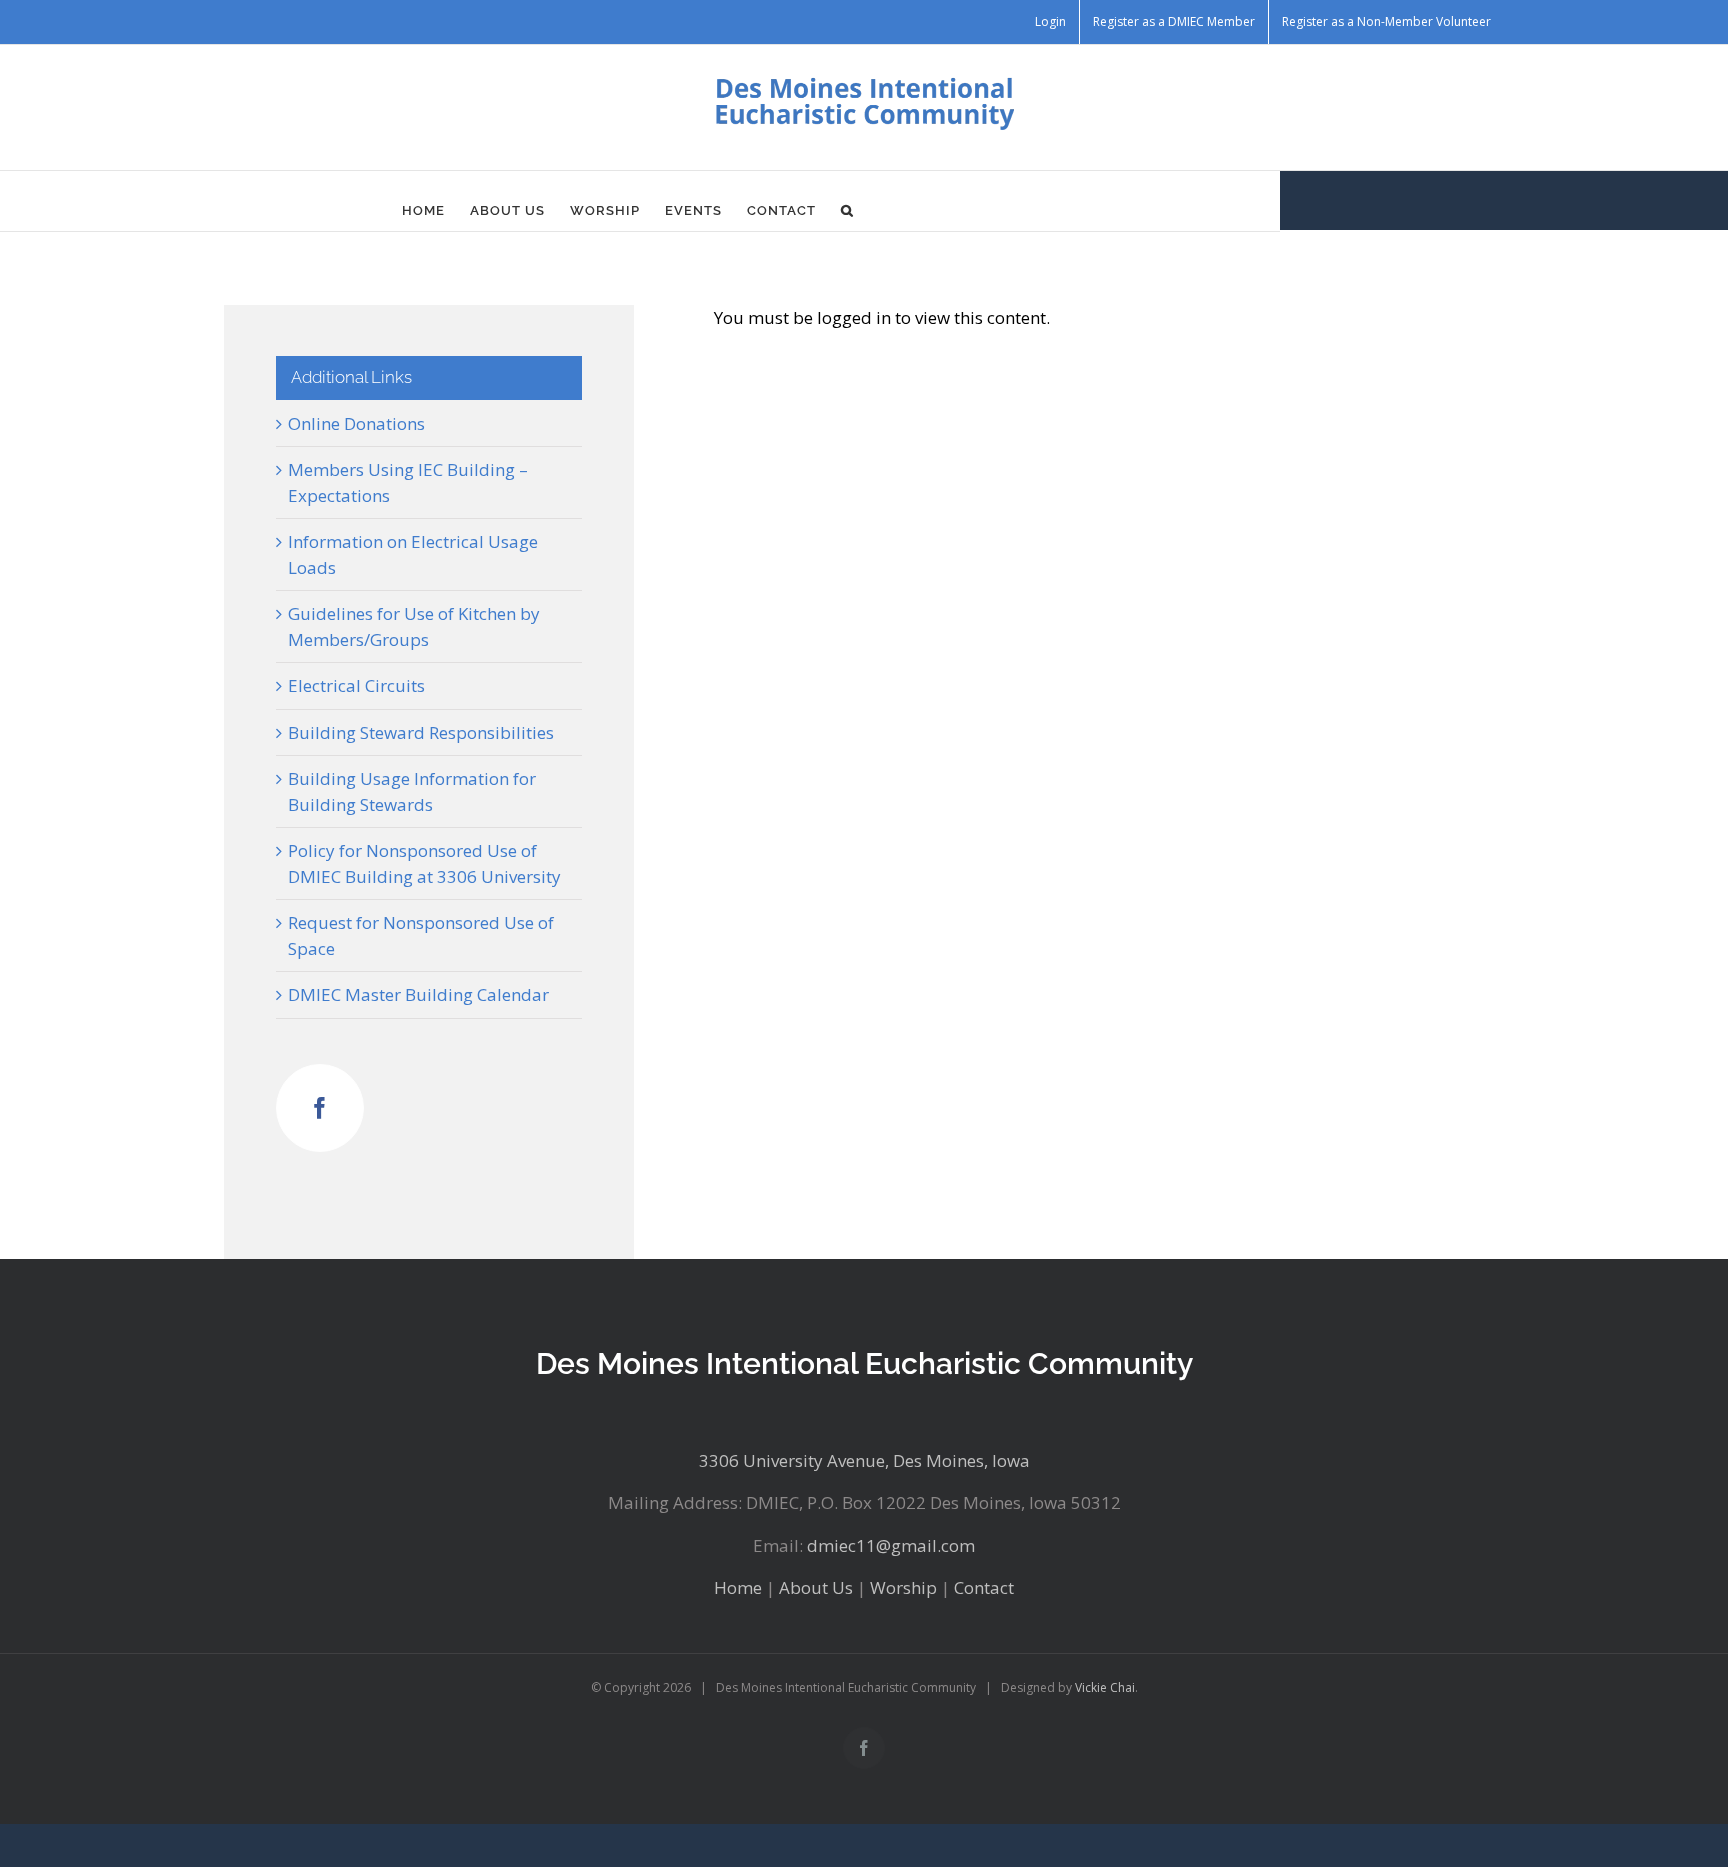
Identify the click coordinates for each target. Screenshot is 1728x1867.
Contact (984, 1587)
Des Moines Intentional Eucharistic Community (864, 1363)
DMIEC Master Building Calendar (418, 994)
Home (738, 1587)
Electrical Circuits (356, 685)
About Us (816, 1587)
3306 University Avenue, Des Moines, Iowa (864, 1460)
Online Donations (356, 423)
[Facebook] (320, 1108)
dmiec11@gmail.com (891, 1545)
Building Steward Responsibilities (421, 732)
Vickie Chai (1105, 1687)
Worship (903, 1587)
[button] (847, 211)
